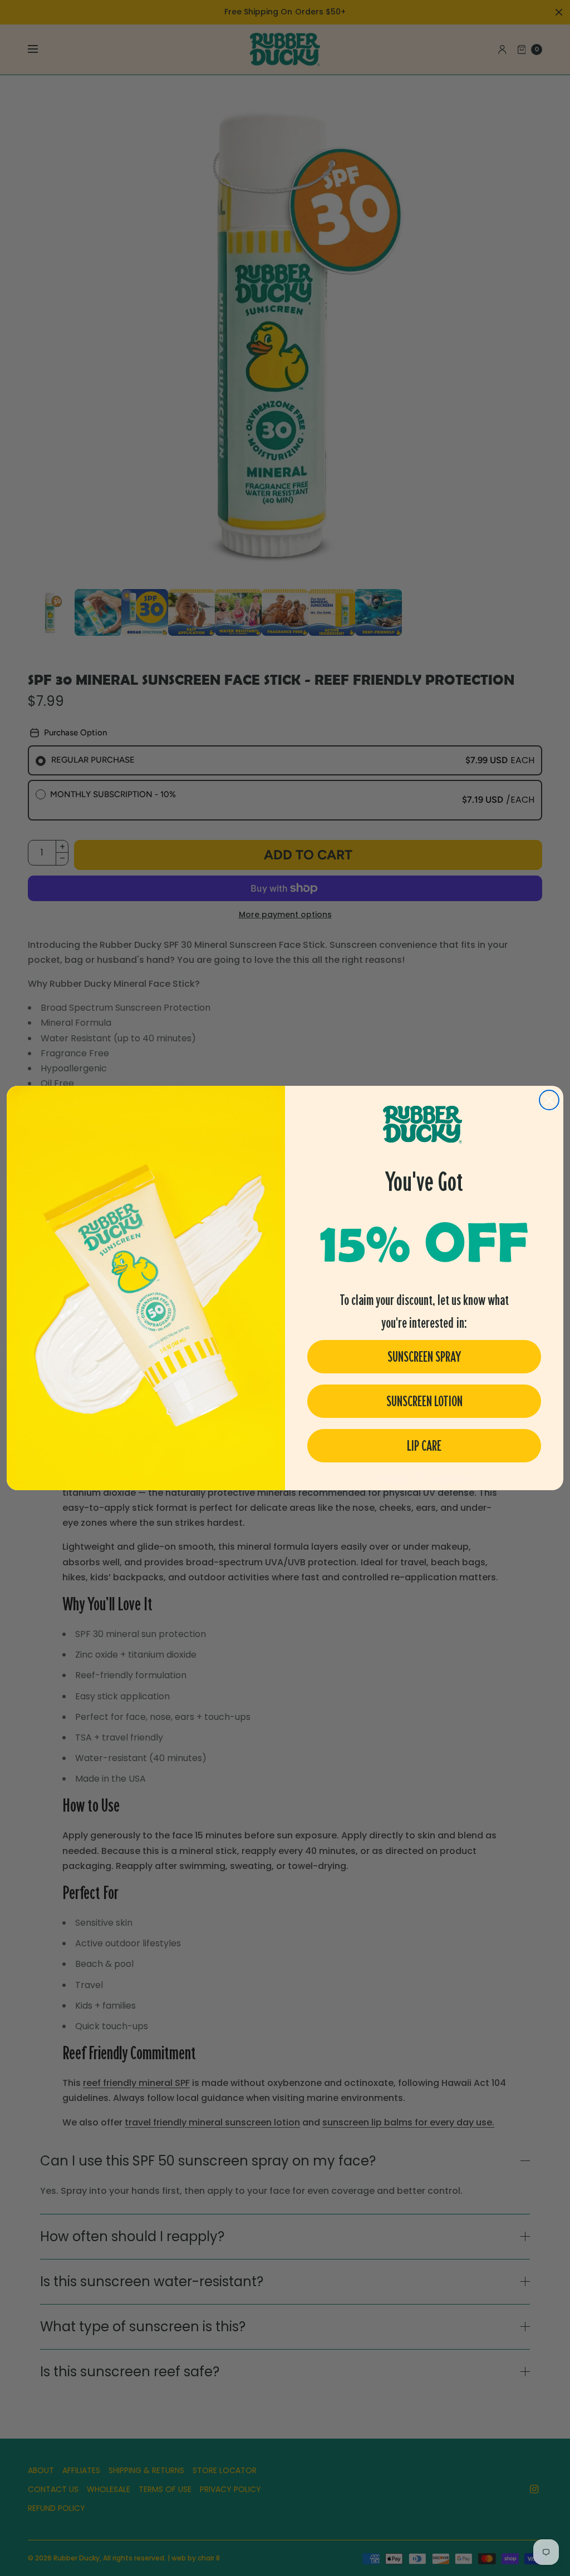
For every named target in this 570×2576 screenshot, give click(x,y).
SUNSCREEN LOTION (424, 1401)
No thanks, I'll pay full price (424, 1479)
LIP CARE (424, 1446)
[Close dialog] (549, 1100)
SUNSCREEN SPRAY (424, 1357)
